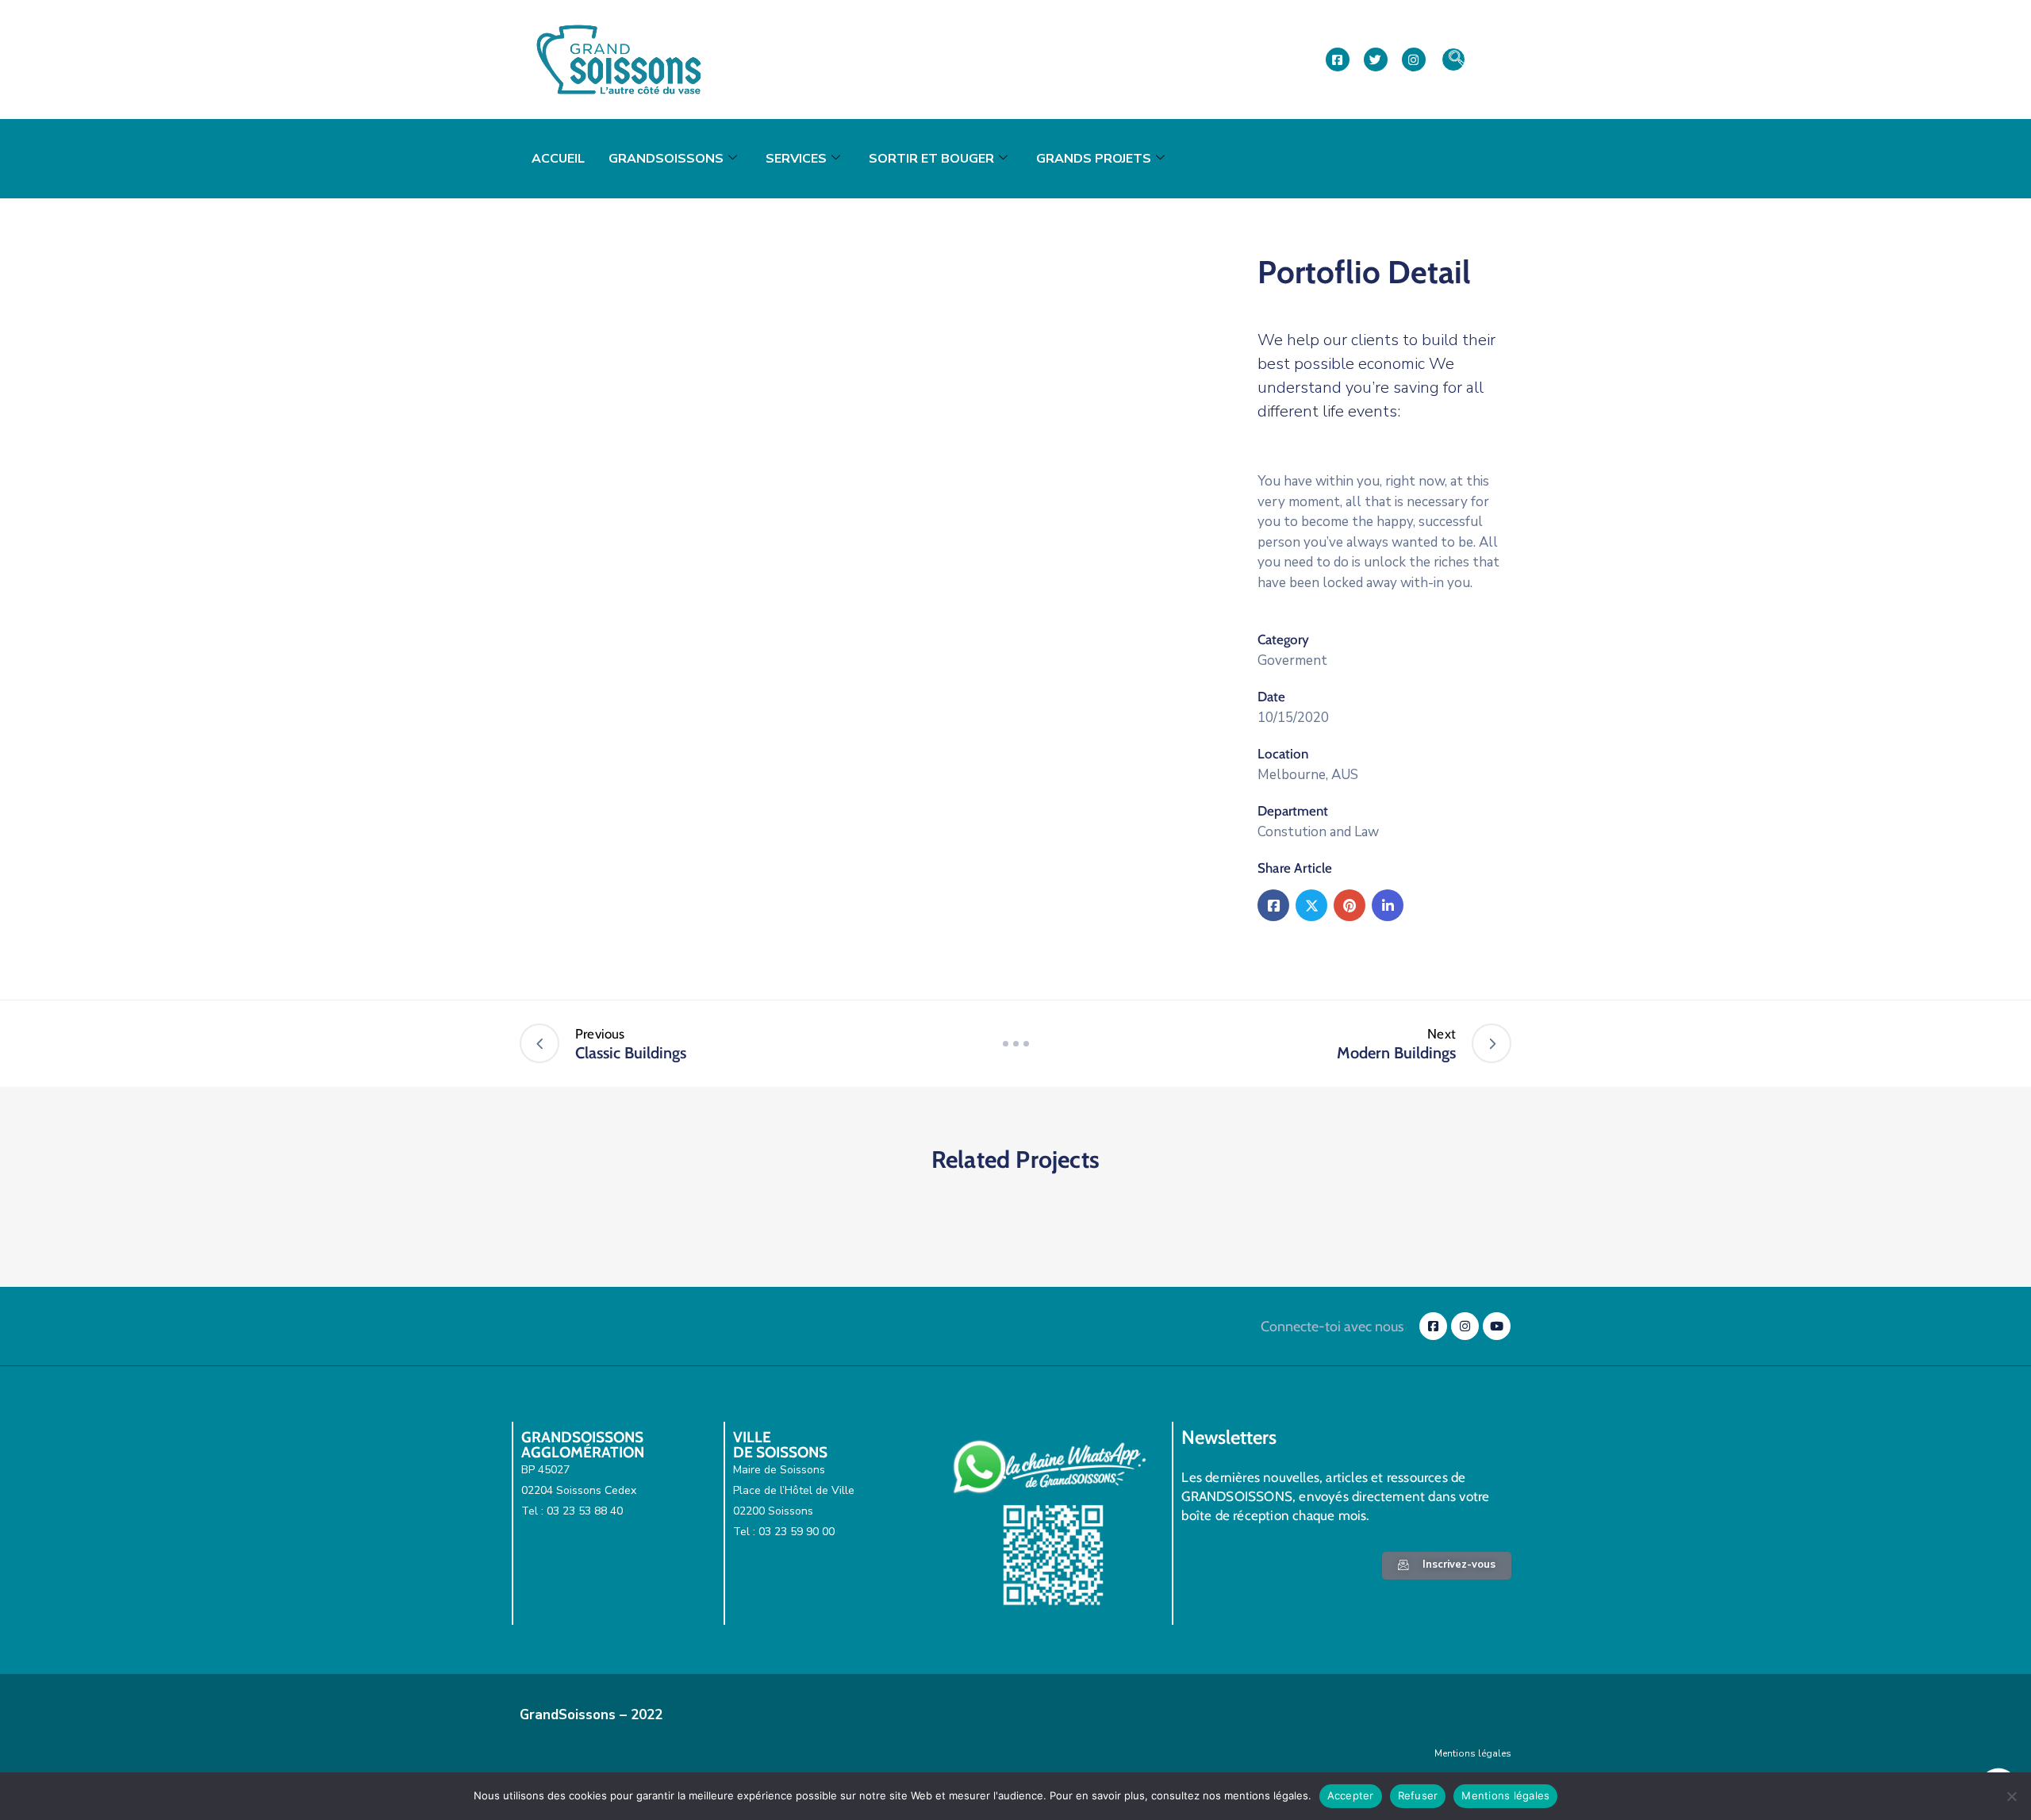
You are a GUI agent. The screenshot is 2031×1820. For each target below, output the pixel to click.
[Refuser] (2011, 1796)
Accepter (1351, 1795)
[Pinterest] (1350, 905)
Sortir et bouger (931, 159)
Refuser (1418, 1795)
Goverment (1292, 660)
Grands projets (1094, 159)
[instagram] (1414, 60)
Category (1283, 639)
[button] (1453, 60)
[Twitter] (1311, 905)
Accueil (558, 159)
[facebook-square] (1338, 60)
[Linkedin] (1388, 905)
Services (796, 159)
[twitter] (1376, 60)
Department (1293, 811)
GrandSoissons (666, 159)
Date (1271, 697)
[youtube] (1497, 1326)
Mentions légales (1473, 1753)
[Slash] (1015, 1043)
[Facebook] (1273, 905)
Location (1283, 754)
